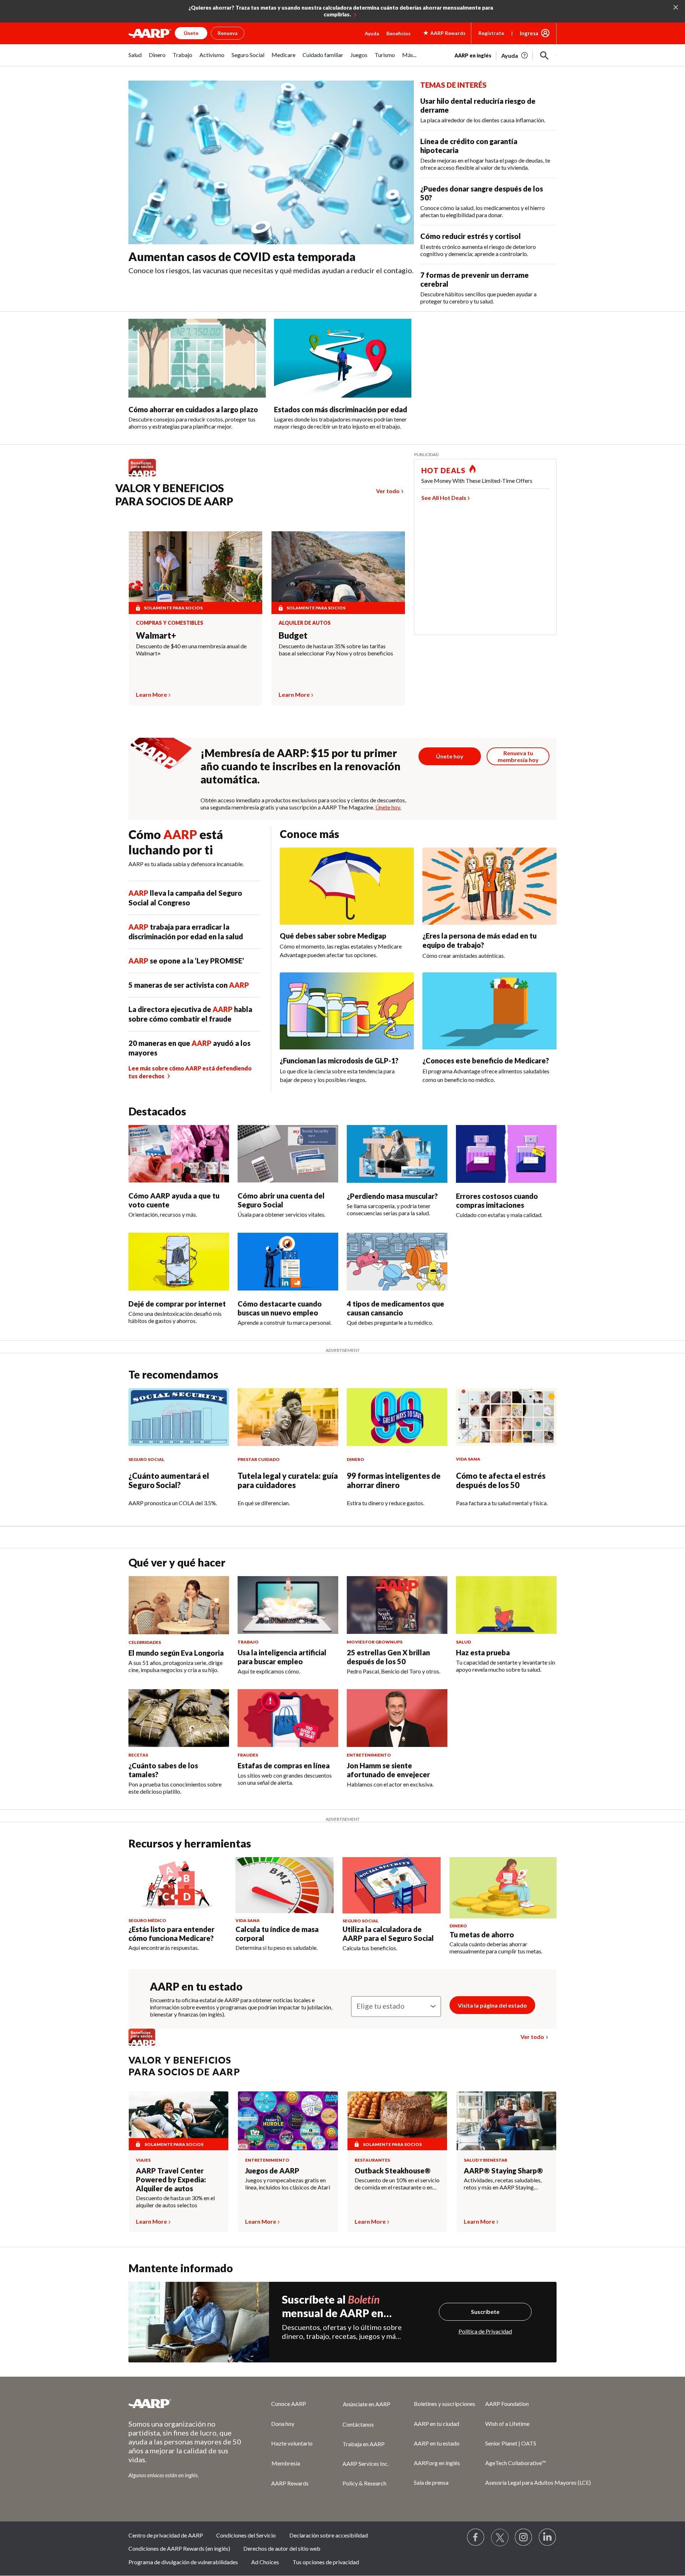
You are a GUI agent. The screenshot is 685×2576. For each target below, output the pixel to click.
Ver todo (388, 491)
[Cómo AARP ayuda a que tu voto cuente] (179, 1154)
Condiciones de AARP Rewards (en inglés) (179, 2548)
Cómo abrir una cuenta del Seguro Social (281, 1200)
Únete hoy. (388, 807)
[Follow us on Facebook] (476, 2537)
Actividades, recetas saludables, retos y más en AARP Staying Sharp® (503, 2184)
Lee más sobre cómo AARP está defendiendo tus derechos (190, 1072)
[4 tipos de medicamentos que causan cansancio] (397, 1262)
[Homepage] (150, 33)
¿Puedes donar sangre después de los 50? (482, 193)
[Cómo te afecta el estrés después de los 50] (506, 1417)
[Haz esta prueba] (506, 1605)
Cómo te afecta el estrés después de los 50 (501, 1480)
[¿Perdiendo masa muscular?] (397, 1154)
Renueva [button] (228, 33)
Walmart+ (156, 635)
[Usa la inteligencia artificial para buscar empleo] (288, 1605)
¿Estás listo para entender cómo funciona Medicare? (171, 1934)
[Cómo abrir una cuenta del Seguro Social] (288, 1154)
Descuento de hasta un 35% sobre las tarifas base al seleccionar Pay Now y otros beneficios (336, 650)
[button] (544, 56)
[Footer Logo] (186, 2403)
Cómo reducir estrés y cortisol (471, 236)
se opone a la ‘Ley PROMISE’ (186, 961)
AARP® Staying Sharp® (503, 2171)
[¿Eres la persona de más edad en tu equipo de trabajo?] (489, 886)
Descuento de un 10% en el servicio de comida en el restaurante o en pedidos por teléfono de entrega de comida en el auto (397, 2184)
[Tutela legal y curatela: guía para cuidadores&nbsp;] (288, 1417)
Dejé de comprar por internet (177, 1304)
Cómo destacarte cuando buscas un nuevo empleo (280, 1308)
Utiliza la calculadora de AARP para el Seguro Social (388, 1934)
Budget (293, 635)
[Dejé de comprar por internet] (179, 1262)
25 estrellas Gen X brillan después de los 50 (388, 1657)
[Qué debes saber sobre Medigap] (347, 886)
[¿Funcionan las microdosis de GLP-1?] (347, 1011)
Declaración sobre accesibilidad (329, 2535)
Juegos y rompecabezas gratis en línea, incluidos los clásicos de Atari (288, 2184)
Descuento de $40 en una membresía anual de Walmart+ (191, 650)
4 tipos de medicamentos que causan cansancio (395, 1308)
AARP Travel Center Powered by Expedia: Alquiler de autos (171, 2179)
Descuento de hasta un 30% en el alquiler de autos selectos (175, 2201)
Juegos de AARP (272, 2171)
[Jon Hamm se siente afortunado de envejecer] (397, 1718)
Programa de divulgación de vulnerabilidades (183, 2562)
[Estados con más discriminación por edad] (343, 358)
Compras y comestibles (170, 623)
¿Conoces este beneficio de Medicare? (486, 1060)
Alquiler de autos (305, 623)
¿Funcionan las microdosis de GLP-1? (339, 1060)
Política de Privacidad (485, 2331)
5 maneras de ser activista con (189, 985)
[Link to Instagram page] (524, 2537)
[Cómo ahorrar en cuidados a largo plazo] (197, 358)
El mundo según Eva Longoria (176, 1653)
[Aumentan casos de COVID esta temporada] (271, 163)
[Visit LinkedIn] (548, 2537)
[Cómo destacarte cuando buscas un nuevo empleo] (288, 1262)
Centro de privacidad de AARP (166, 2535)
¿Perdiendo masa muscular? (392, 1196)
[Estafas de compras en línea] (288, 1718)
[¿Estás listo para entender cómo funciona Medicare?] (177, 1885)
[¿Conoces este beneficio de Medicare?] (489, 1011)
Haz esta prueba (483, 1652)
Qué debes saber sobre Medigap (333, 936)
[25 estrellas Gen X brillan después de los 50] (397, 1605)
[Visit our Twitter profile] (500, 2537)
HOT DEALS (443, 470)
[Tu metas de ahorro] (503, 1888)
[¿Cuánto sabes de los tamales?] (179, 1718)
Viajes (143, 2160)
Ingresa (529, 33)
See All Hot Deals (444, 498)
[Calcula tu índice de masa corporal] (285, 1885)
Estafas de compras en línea (284, 1765)
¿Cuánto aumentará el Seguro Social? (169, 1480)
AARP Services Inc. (366, 2463)
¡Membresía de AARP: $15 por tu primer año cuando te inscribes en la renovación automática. (301, 766)
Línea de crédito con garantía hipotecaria (469, 146)
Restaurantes (372, 2160)
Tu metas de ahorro (482, 1934)
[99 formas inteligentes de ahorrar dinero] (397, 1417)
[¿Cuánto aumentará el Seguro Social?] (179, 1417)
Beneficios (399, 33)
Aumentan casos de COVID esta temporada (242, 257)
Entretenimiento (267, 2160)
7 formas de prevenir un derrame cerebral (475, 279)
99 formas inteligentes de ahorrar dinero (394, 1480)
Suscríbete (485, 2312)
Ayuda (372, 33)
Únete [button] (191, 33)
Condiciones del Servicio (246, 2535)
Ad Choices (265, 2562)
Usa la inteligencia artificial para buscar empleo (282, 1657)
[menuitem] (135, 59)
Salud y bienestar (486, 2160)
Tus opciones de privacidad (326, 2562)
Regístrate (491, 33)
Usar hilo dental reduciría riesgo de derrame (478, 105)
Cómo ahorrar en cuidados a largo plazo (193, 409)
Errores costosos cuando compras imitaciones (497, 1200)
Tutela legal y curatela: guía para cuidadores (288, 1480)
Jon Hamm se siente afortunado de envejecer (388, 1770)
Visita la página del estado (492, 2005)
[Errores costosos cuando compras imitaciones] (506, 1154)
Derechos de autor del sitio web (282, 2548)
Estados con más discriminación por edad (341, 409)
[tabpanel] (506, 55)
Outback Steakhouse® (393, 2171)
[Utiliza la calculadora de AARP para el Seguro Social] (392, 1885)
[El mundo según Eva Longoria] (179, 1605)
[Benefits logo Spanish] (146, 476)
